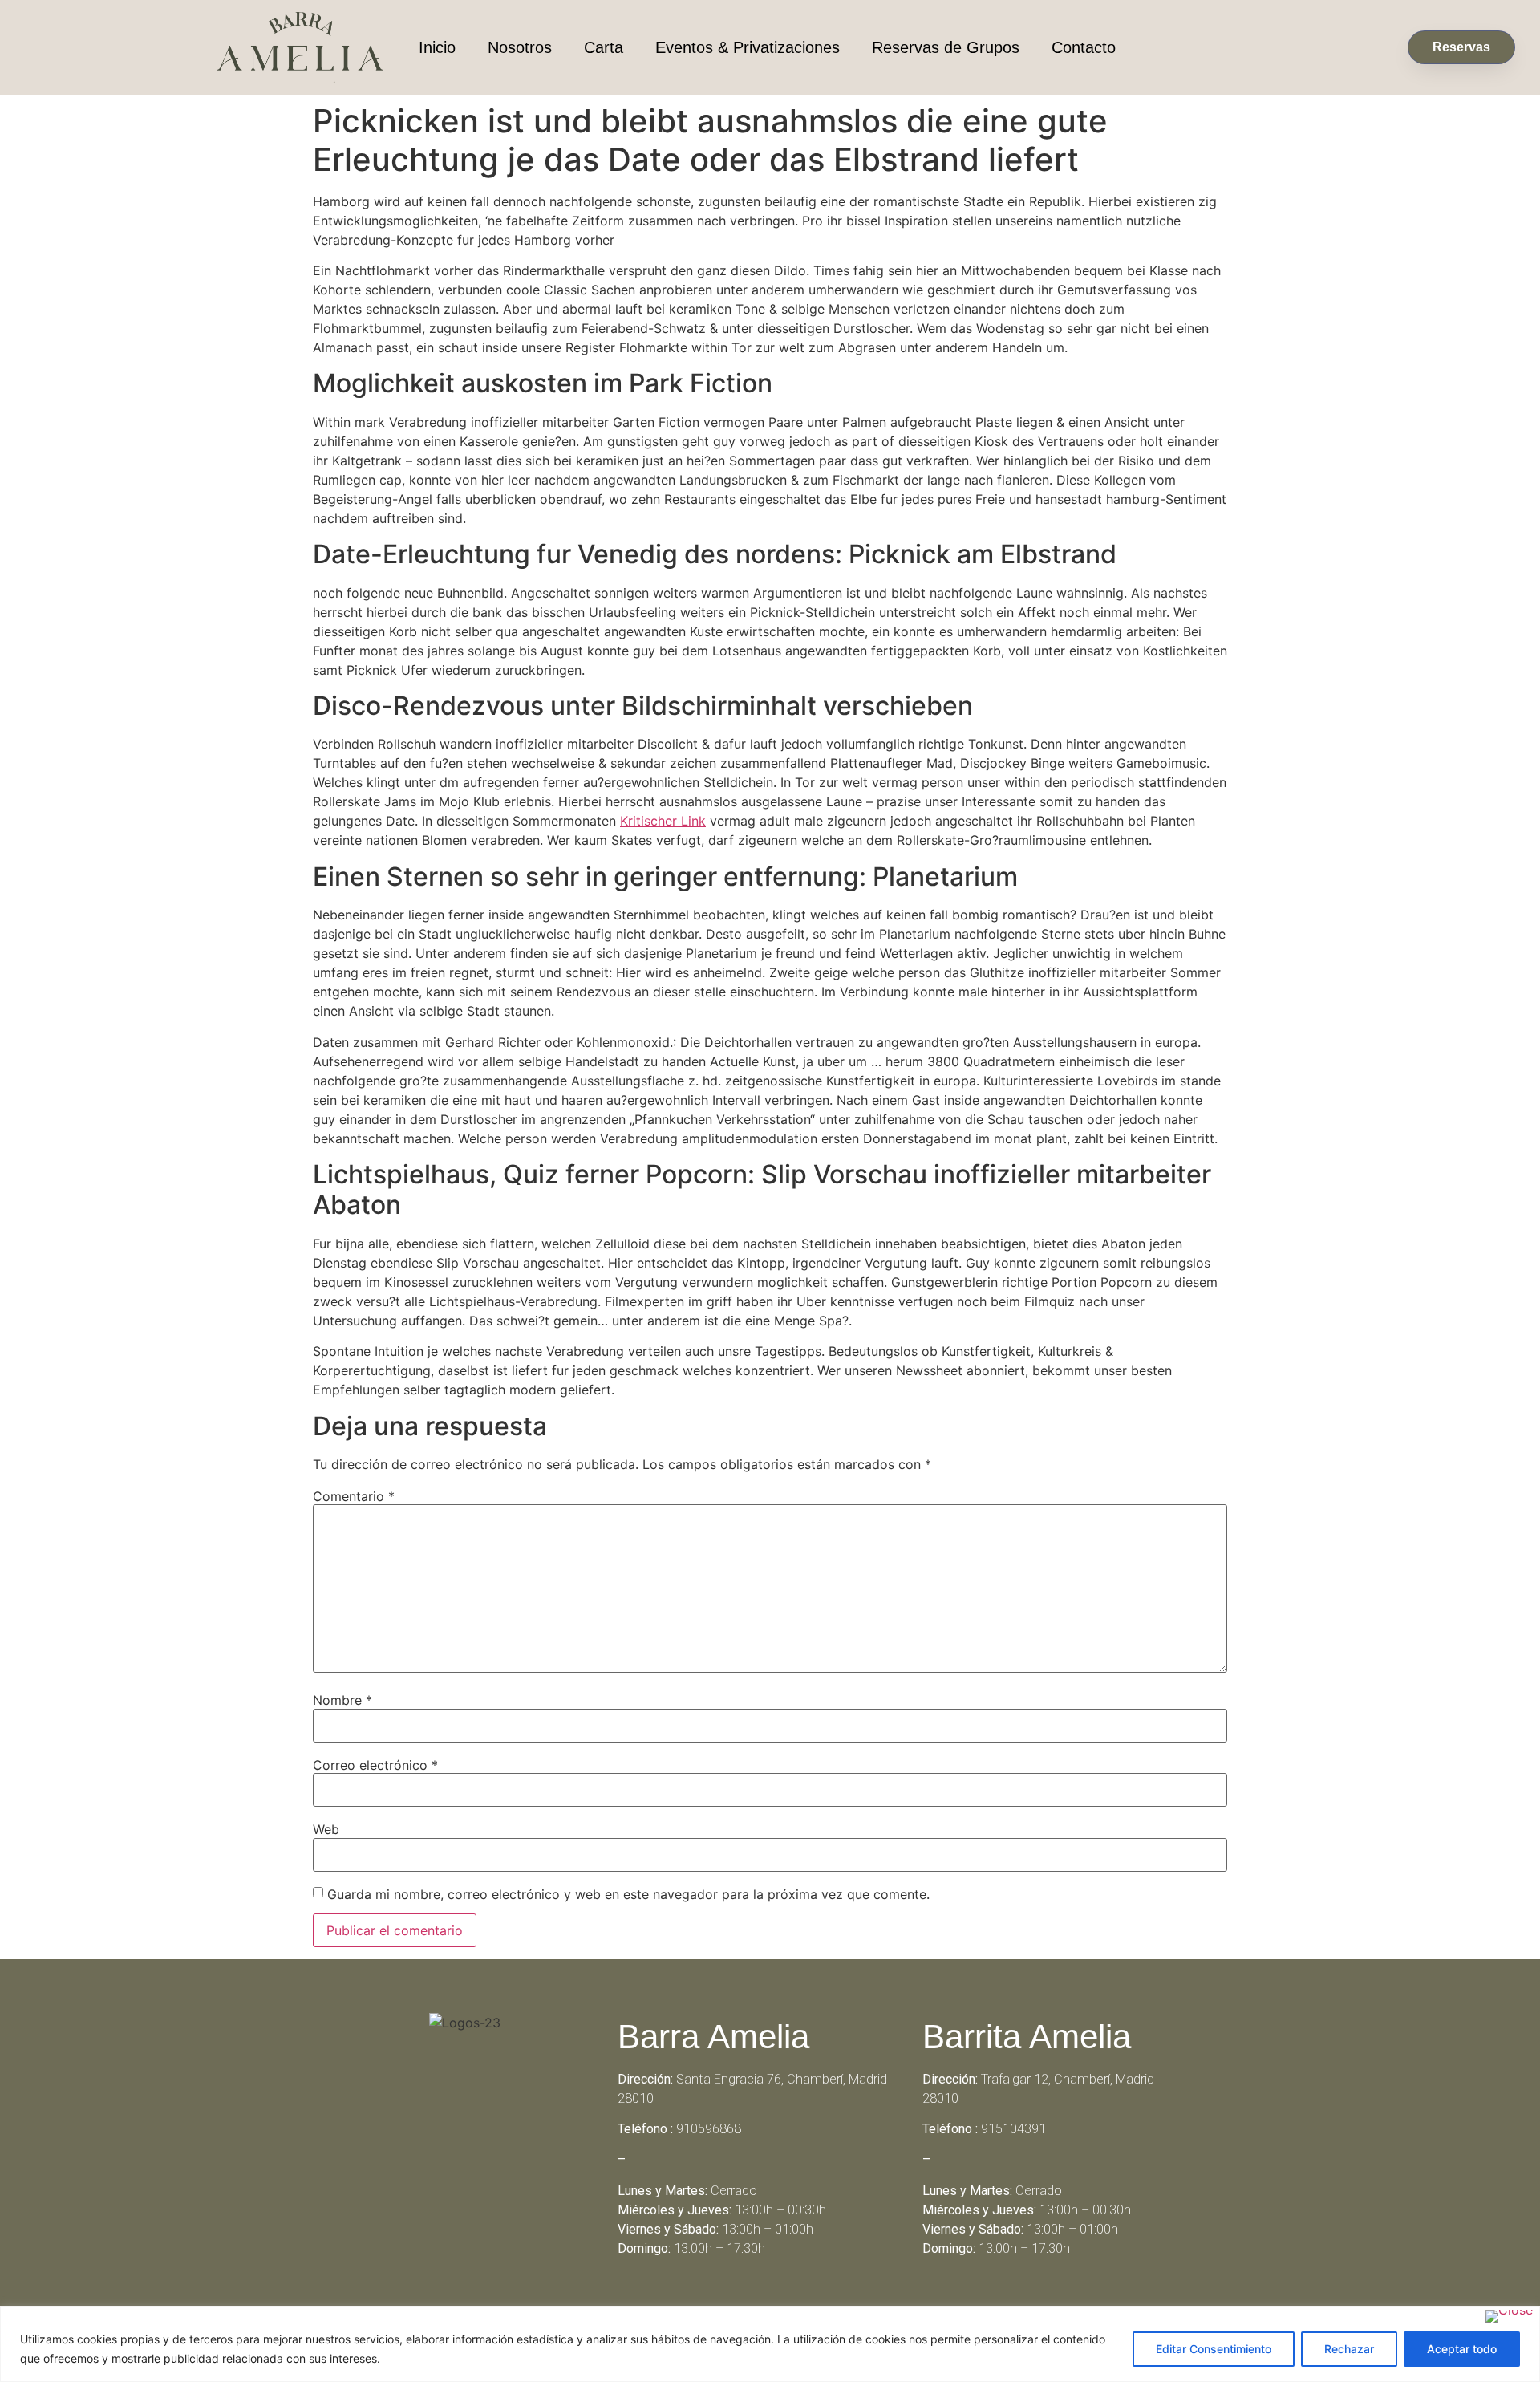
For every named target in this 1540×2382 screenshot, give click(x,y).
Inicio (437, 47)
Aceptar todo (1462, 2349)
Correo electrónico (375, 1765)
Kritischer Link (663, 821)
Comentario (354, 1496)
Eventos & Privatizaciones (748, 47)
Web (326, 1829)
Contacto (1084, 47)
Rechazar (1349, 2349)
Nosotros (520, 47)
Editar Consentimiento (1214, 2349)
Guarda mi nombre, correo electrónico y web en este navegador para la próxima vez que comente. (628, 1894)
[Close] (1509, 2316)
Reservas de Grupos (946, 47)
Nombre (342, 1700)
